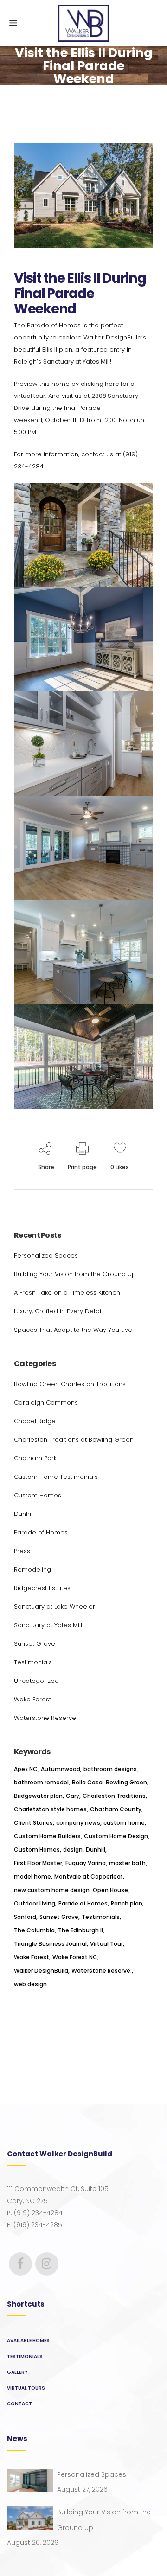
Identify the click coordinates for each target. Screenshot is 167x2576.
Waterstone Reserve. (102, 1971)
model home (32, 1876)
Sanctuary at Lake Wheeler (55, 1607)
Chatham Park (35, 1458)
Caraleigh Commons (46, 1403)
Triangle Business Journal (50, 1944)
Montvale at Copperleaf (89, 1876)
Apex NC (26, 1769)
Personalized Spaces (46, 1256)
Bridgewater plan (38, 1796)
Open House (110, 1890)
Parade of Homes (41, 1532)
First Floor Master (38, 1863)
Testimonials (33, 1662)
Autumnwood (61, 1769)
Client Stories (33, 1823)
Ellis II (50, 349)
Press (22, 1551)
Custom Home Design (116, 1836)
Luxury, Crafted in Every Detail (58, 1311)
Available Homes (28, 2341)
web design (30, 1984)
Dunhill (24, 1514)
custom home (124, 1823)
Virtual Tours (26, 2388)
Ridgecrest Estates (42, 1588)
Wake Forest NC (75, 1957)
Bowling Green (126, 1782)
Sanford (25, 1917)
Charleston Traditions (114, 1796)
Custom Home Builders (47, 1836)
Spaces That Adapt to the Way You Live (73, 1330)
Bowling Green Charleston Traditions (70, 1384)
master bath (127, 1863)
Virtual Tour (106, 1944)
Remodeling (32, 1569)
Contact (19, 2404)
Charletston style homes (50, 1809)
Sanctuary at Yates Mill (77, 361)
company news (78, 1823)
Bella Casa (87, 1782)
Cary (73, 1796)
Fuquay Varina (86, 1863)
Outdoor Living (35, 1903)
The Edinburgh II (80, 1930)
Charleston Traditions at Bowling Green (74, 1440)
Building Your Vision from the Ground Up (75, 1274)
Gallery (17, 2372)
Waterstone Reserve (45, 1718)
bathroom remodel (41, 1782)
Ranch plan (127, 1903)
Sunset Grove (35, 1644)
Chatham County (116, 1809)
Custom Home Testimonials (56, 1477)
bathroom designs (110, 1769)
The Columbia (34, 1930)
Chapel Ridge (35, 1421)
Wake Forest (32, 1699)
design (73, 1850)
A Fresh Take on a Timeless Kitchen (67, 1293)
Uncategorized (36, 1681)
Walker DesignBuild (41, 1971)
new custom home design (52, 1890)
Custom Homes (38, 1495)
